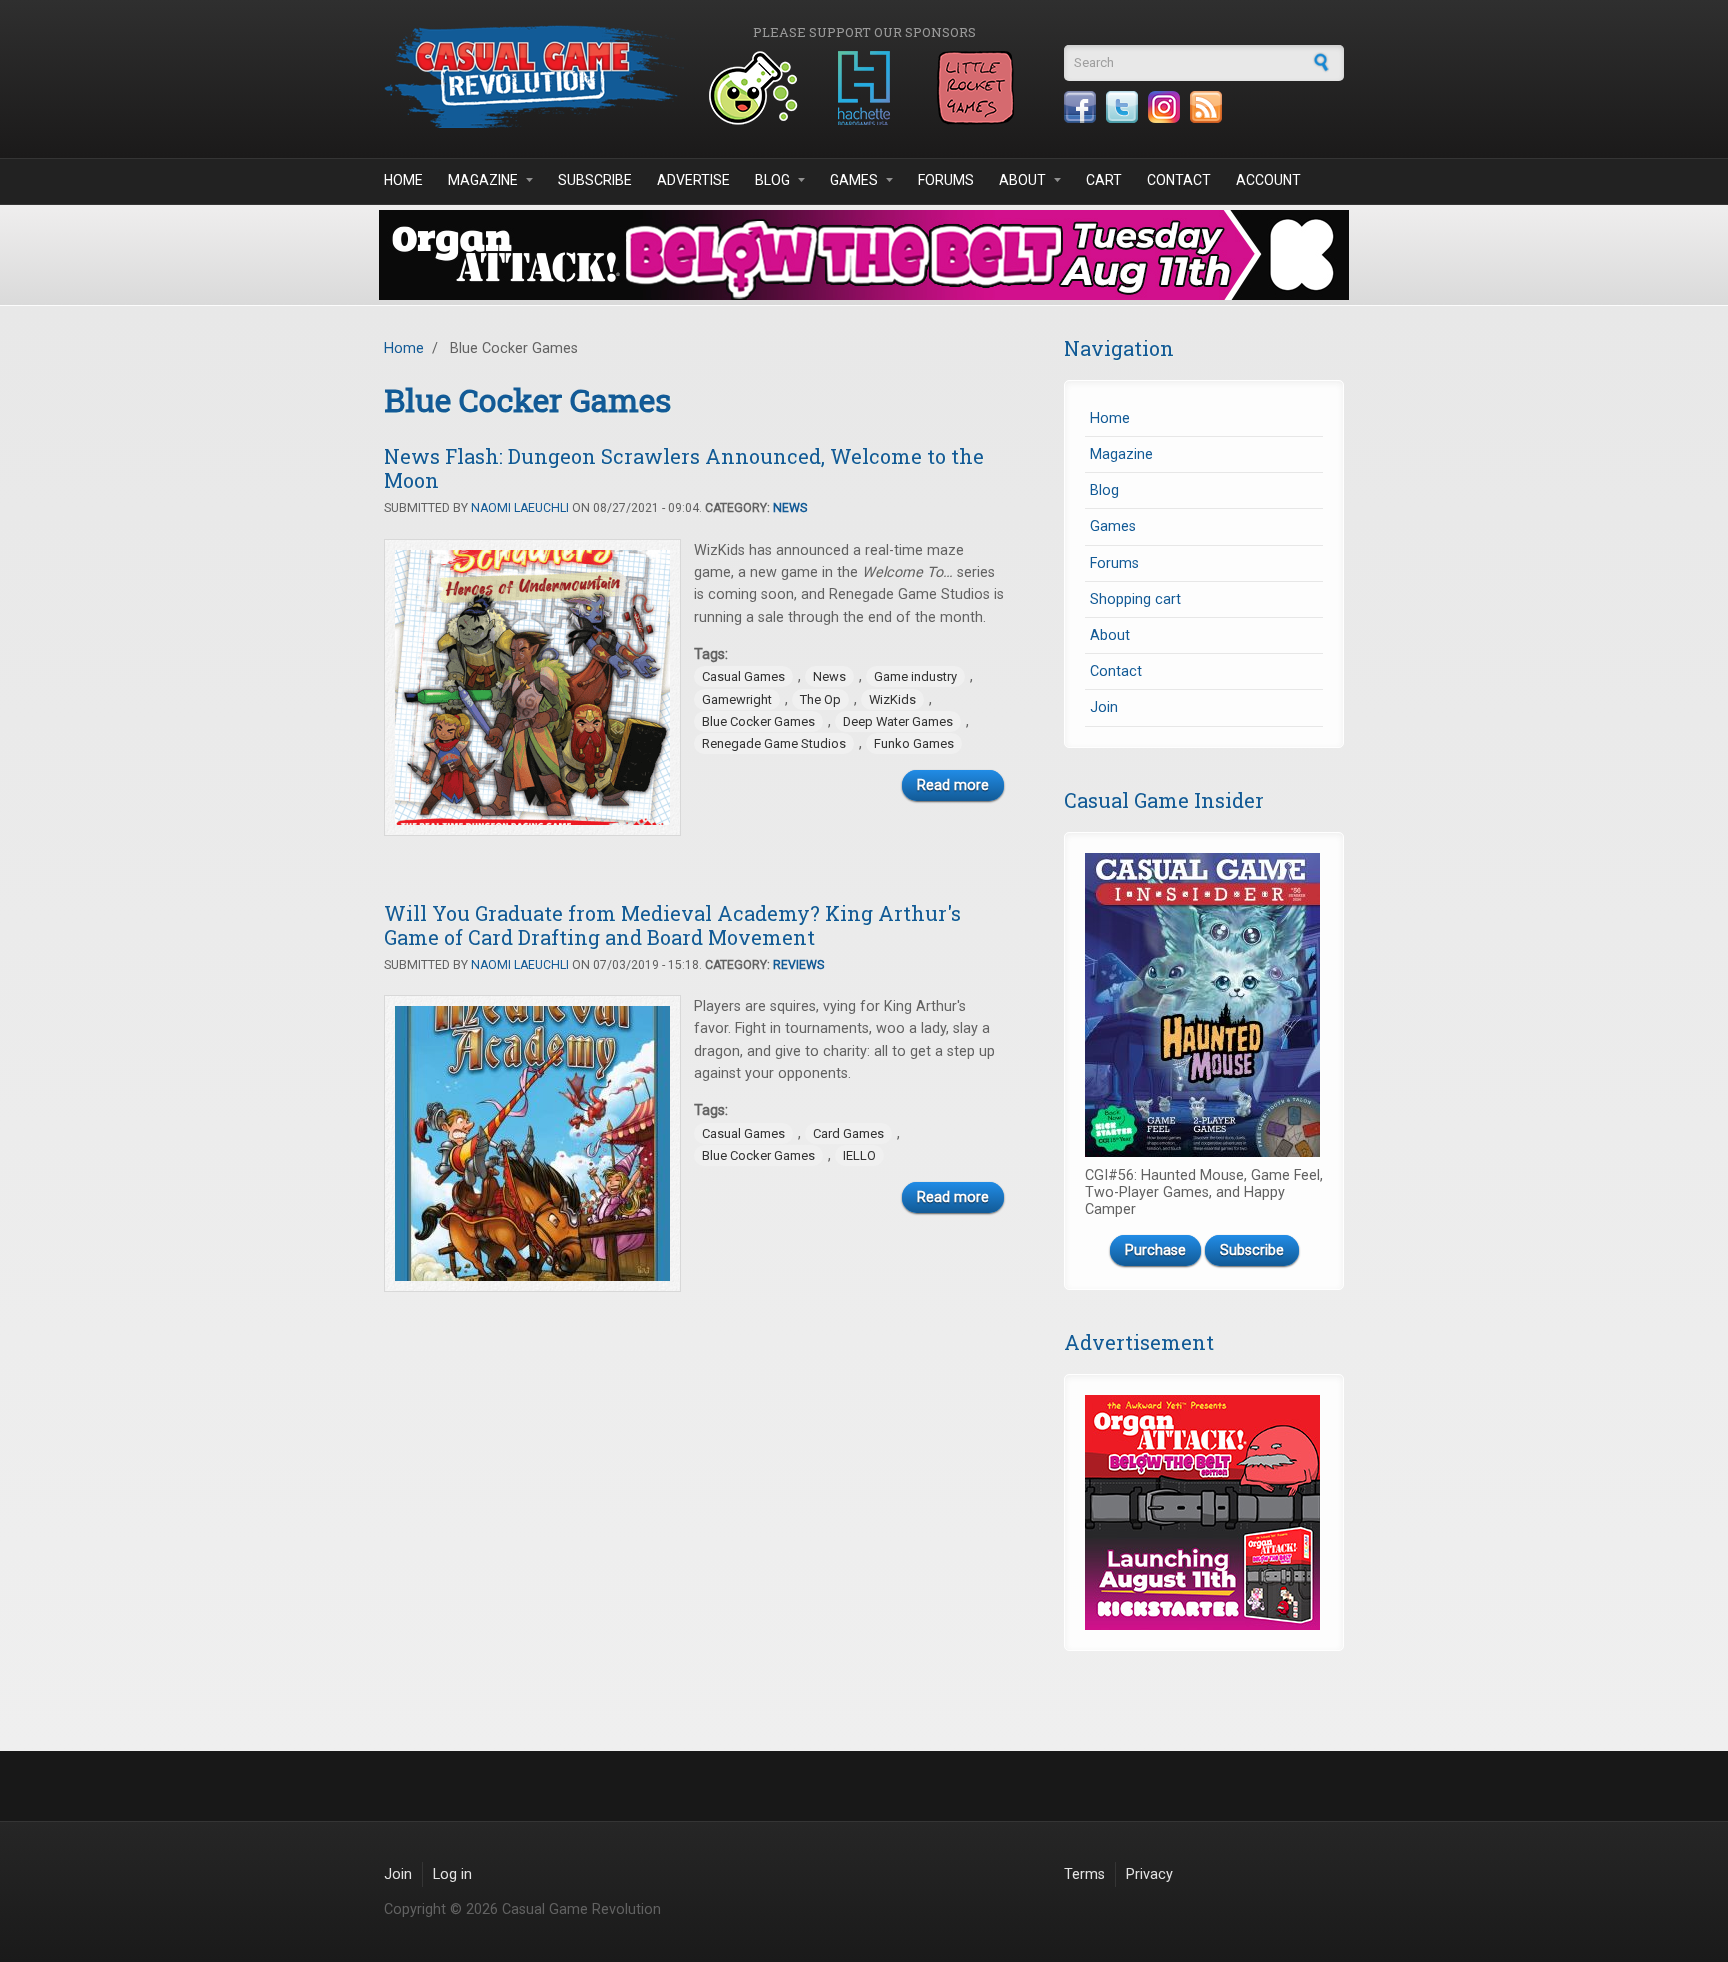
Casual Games (743, 676)
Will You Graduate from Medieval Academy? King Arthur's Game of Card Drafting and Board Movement (672, 925)
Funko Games (914, 743)
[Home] (534, 76)
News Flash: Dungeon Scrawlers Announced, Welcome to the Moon (684, 468)
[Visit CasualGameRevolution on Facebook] (1080, 107)
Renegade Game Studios (774, 743)
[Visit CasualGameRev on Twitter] (1122, 107)
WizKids (892, 699)
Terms (1084, 1874)
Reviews (798, 965)
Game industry (915, 676)
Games (854, 180)
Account (1268, 180)
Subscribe (595, 180)
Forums (946, 180)
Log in (452, 1874)
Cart (1104, 180)
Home (403, 180)
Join (1104, 707)
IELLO (859, 1155)
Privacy (1149, 1874)
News (790, 508)
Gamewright (737, 699)
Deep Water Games (898, 721)
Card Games (848, 1133)
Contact (1179, 180)
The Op (820, 699)
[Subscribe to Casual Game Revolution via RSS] (1206, 107)
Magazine (483, 180)
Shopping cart (1135, 599)
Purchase (1155, 1250)
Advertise (693, 180)
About (1022, 180)
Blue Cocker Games (758, 721)
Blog (772, 180)
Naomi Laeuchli (520, 508)
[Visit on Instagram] (1164, 107)
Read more (953, 785)
